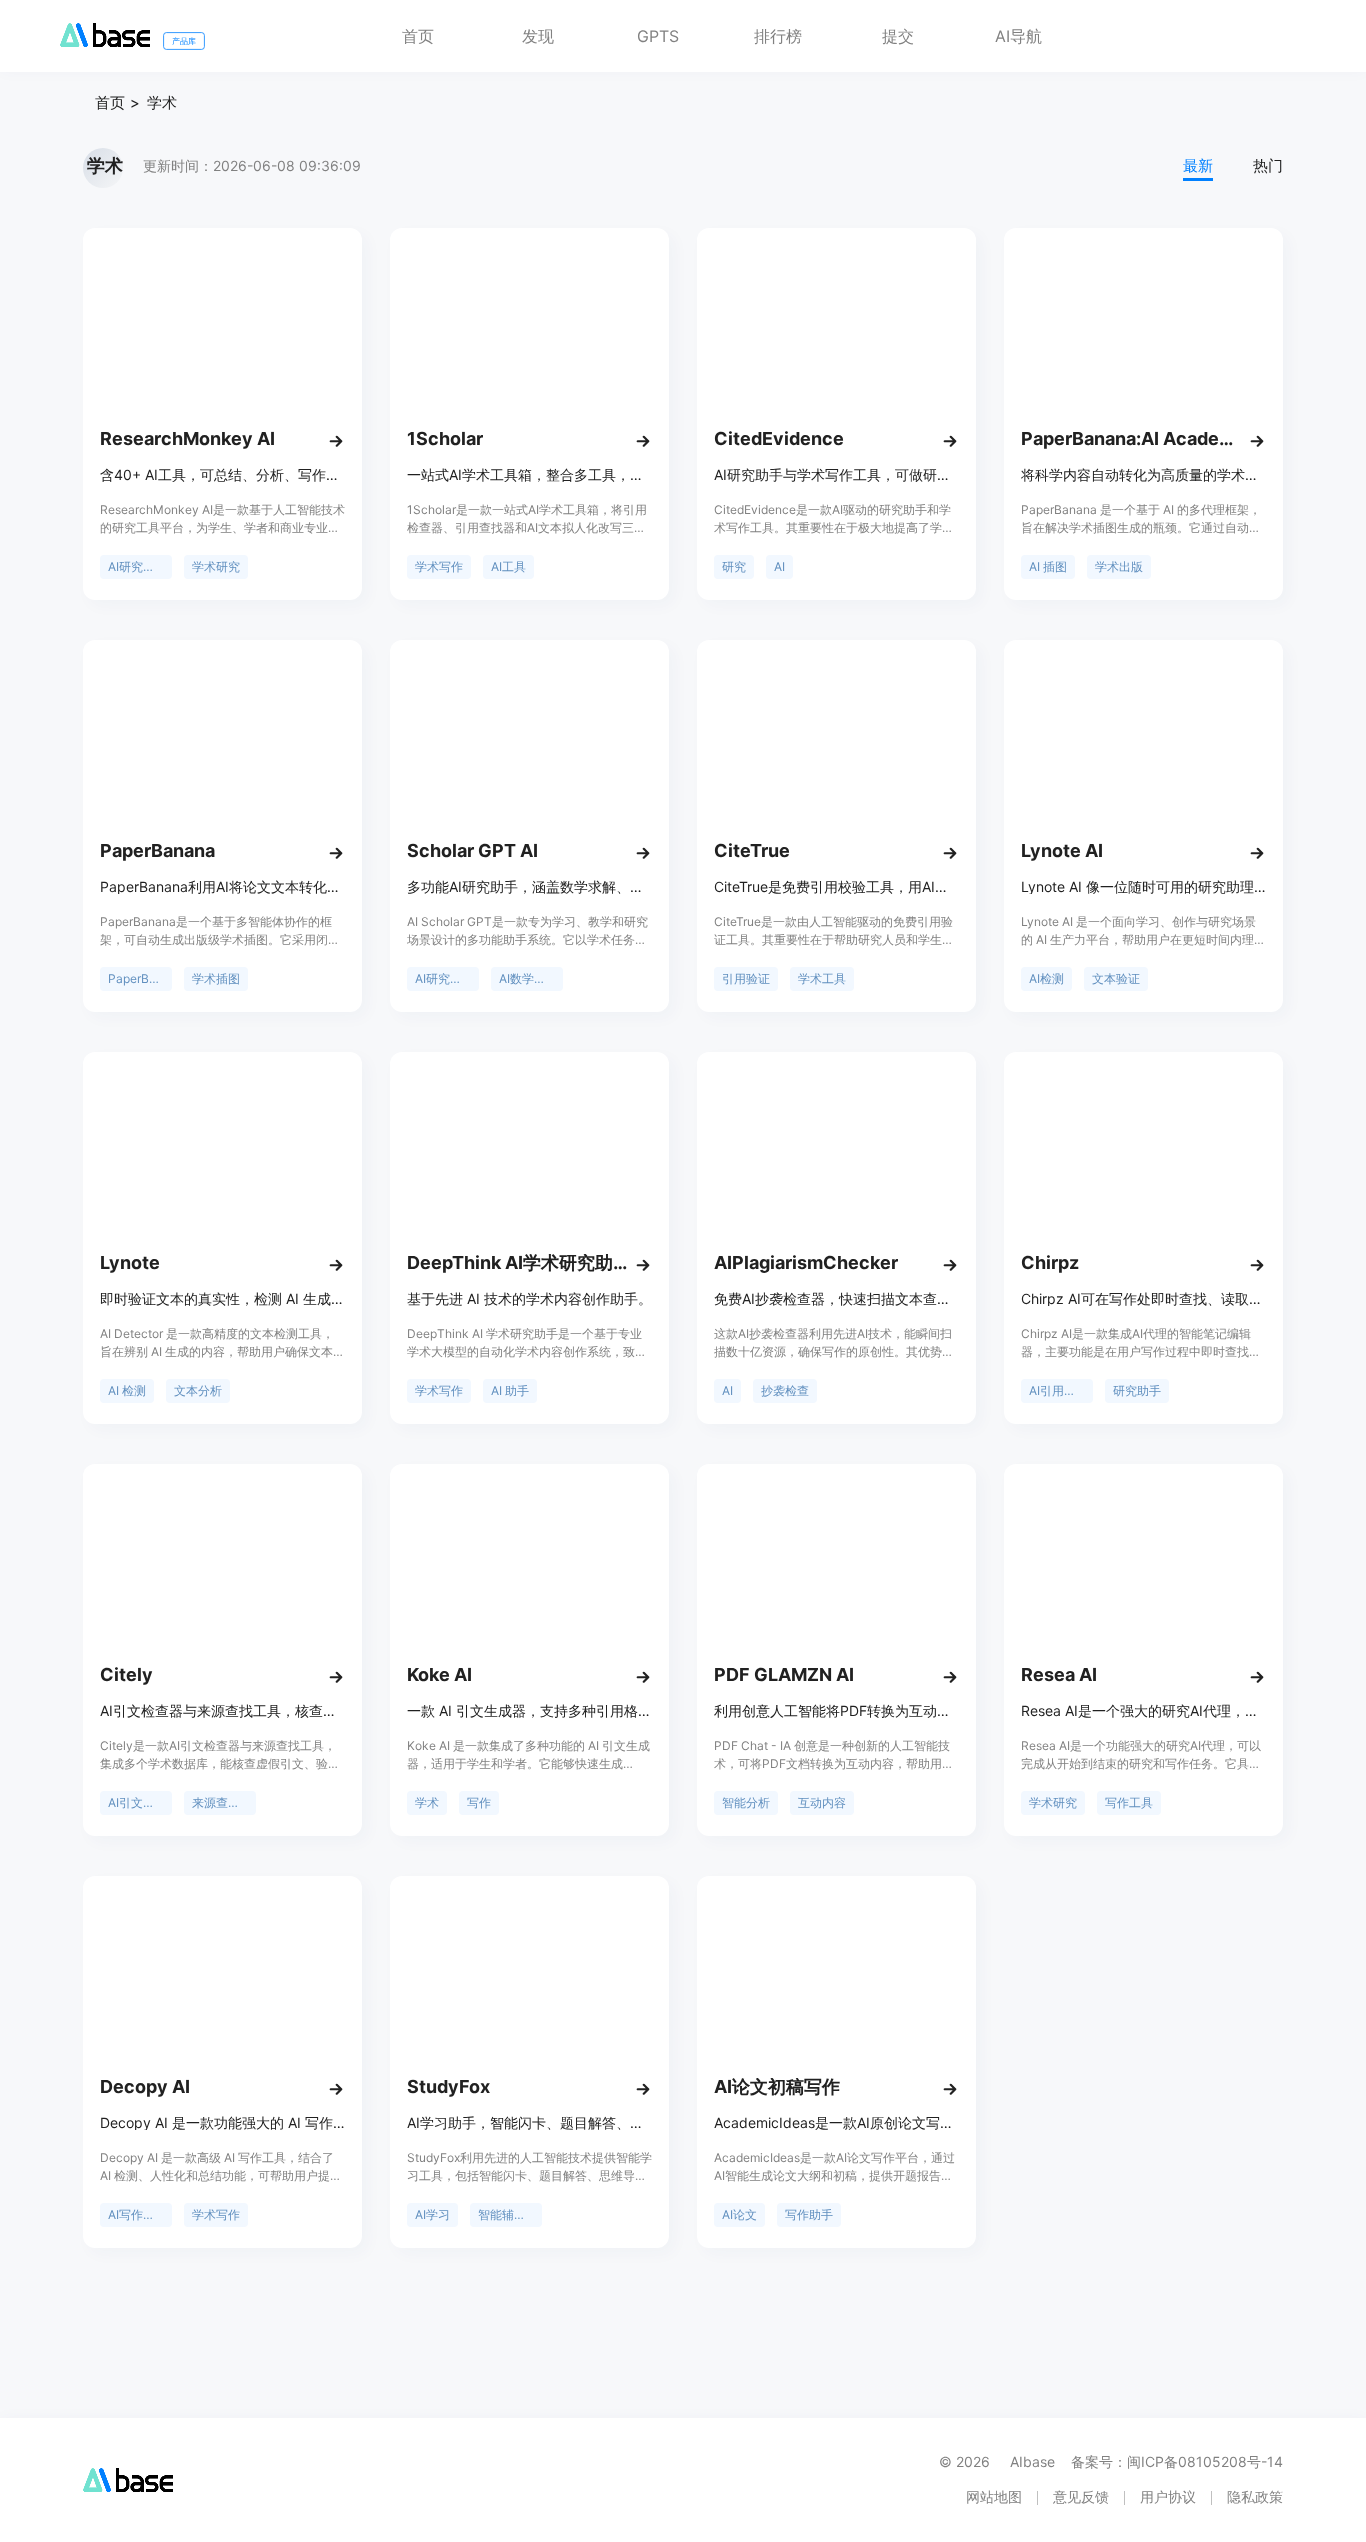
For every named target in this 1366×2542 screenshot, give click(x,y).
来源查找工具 (224, 1802)
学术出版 (1119, 566)
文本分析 (198, 1390)
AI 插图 (1048, 566)
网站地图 (994, 2496)
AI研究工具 (137, 566)
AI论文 (739, 2214)
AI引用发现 (1058, 1390)
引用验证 (746, 978)
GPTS (658, 36)
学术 (162, 102)
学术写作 (439, 566)
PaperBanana (140, 978)
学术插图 (216, 978)
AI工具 (508, 566)
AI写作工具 (137, 2214)
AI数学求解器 (531, 978)
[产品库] (105, 41)
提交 (898, 36)
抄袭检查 (785, 1390)
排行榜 (778, 36)
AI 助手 (510, 1390)
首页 (418, 36)
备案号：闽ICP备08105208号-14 (1177, 2461)
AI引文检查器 (140, 1802)
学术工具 (822, 978)
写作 (479, 1802)
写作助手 (809, 2214)
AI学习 (432, 2214)
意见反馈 (1081, 2496)
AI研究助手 (444, 978)
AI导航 (1018, 36)
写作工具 (1129, 1802)
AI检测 (1046, 978)
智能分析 (746, 1802)
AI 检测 (127, 1390)
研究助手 (1137, 1390)
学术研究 (216, 566)
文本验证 (1116, 978)
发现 (538, 36)
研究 (734, 566)
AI (779, 566)
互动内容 (822, 1802)
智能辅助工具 (510, 2214)
